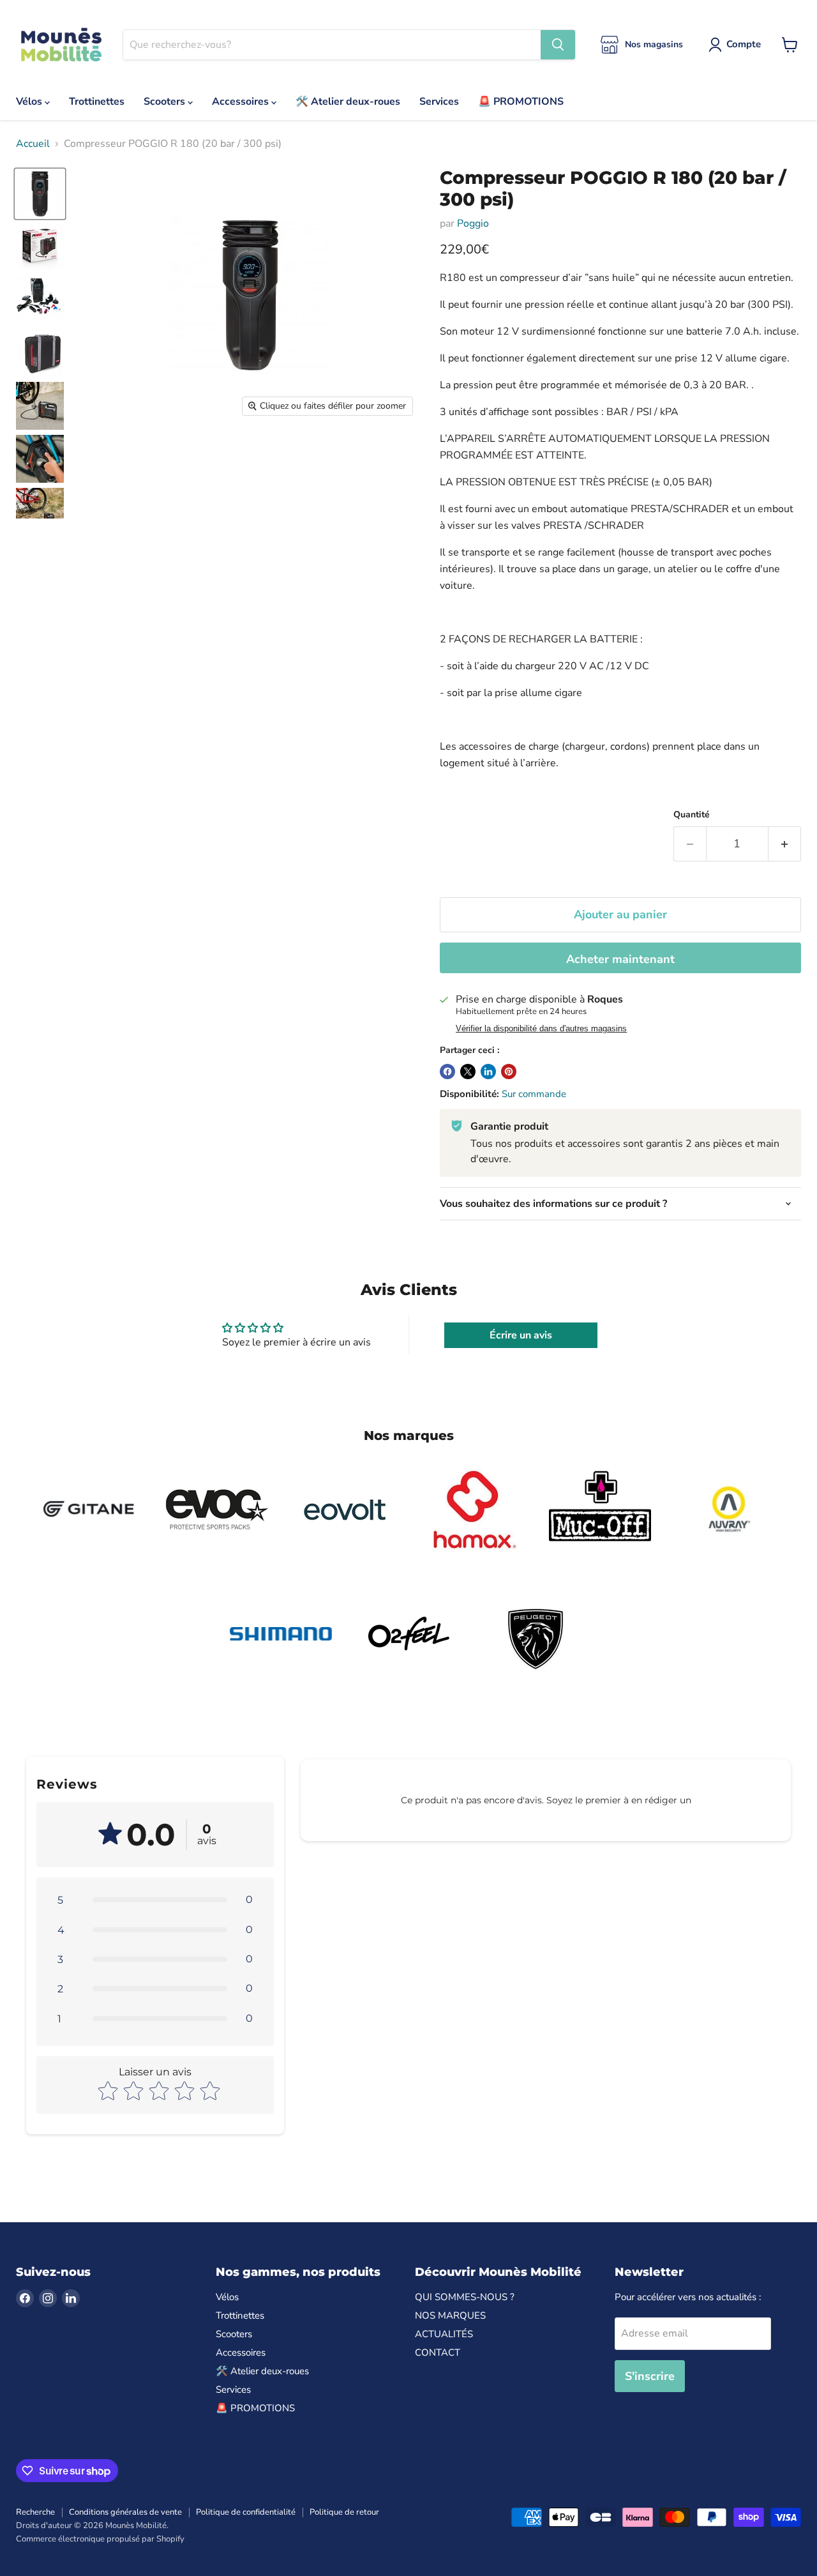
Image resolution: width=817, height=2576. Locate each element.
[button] (155, 1900)
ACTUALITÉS (444, 2334)
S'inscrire (650, 2376)
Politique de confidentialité (246, 2512)
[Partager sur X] (468, 1072)
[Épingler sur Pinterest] (509, 1072)
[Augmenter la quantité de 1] (785, 844)
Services (439, 102)
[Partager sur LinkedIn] (488, 1072)
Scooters (166, 102)
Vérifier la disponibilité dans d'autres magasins (541, 1029)
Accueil (33, 144)
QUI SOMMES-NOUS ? (465, 2297)
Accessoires (242, 102)
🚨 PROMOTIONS (521, 102)
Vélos (30, 102)
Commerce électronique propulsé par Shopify (100, 2539)
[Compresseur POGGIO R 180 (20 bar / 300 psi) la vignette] (40, 194)
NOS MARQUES (450, 2315)
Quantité (692, 815)
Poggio (473, 224)
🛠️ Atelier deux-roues (348, 102)
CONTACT (438, 2352)
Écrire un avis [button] (521, 1335)
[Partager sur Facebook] (447, 1072)
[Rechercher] (558, 45)
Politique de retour (344, 2512)
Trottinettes (97, 102)
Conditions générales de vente (125, 2512)
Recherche (35, 2512)
